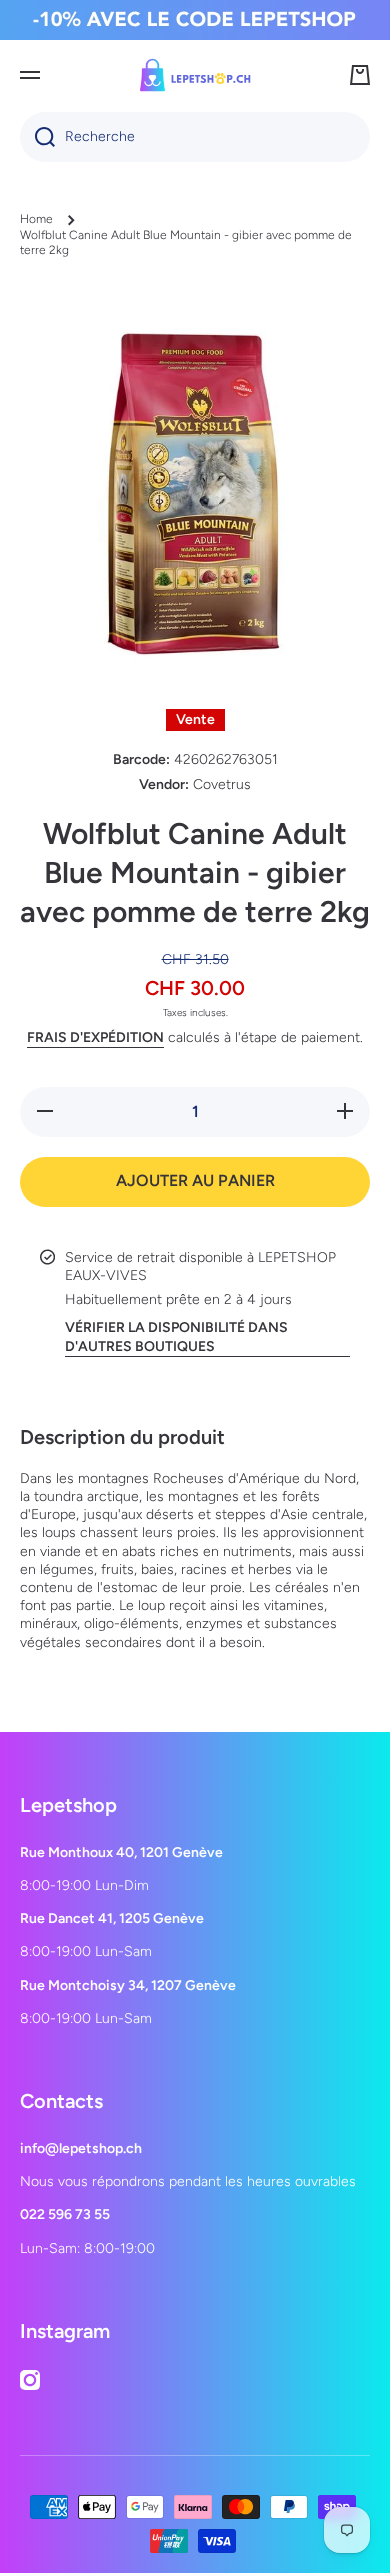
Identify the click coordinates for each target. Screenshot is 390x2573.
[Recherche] (37, 137)
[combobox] (195, 137)
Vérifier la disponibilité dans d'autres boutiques (176, 1336)
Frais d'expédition (95, 1037)
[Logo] (195, 75)
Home (36, 219)
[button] (360, 75)
